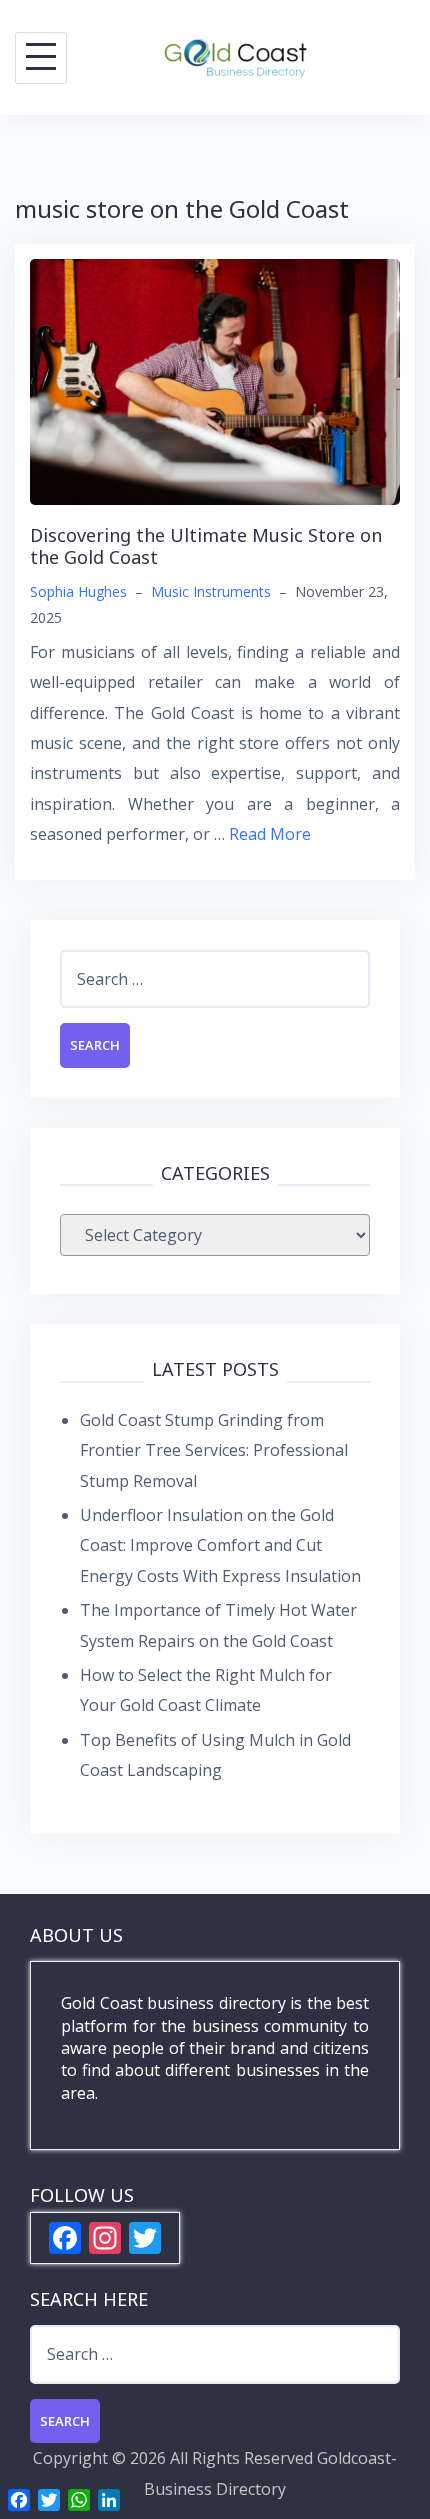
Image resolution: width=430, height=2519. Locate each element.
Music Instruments (211, 591)
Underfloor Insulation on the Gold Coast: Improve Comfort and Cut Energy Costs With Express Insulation (220, 1545)
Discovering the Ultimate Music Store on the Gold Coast (206, 546)
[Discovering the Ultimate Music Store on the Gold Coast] (215, 380)
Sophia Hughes (78, 591)
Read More (270, 834)
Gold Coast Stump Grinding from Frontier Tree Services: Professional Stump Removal (214, 1450)
